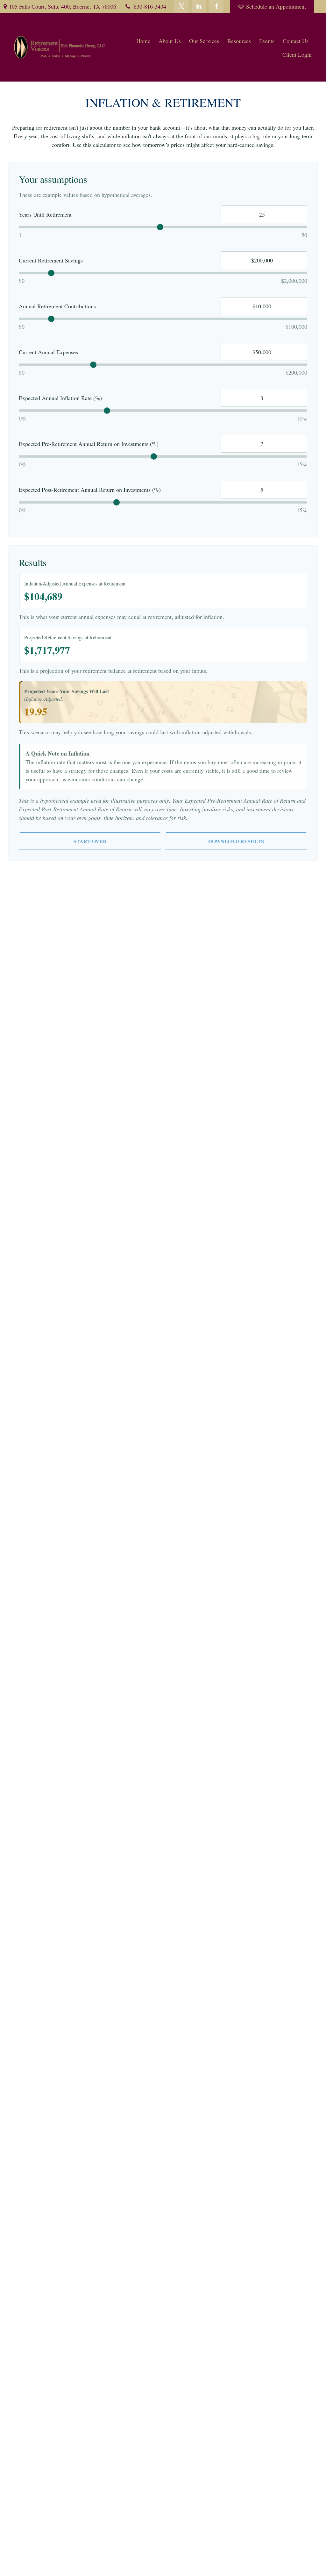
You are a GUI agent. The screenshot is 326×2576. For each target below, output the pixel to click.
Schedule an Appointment (276, 6)
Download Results (236, 841)
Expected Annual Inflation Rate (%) (60, 398)
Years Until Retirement (45, 214)
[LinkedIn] (199, 6)
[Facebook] (216, 6)
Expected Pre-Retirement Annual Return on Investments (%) (89, 444)
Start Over (90, 841)
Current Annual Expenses (48, 352)
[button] (143, 40)
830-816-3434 (150, 6)
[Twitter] (181, 6)
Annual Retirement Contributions (57, 306)
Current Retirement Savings (51, 260)
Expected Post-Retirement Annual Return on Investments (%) (90, 490)
